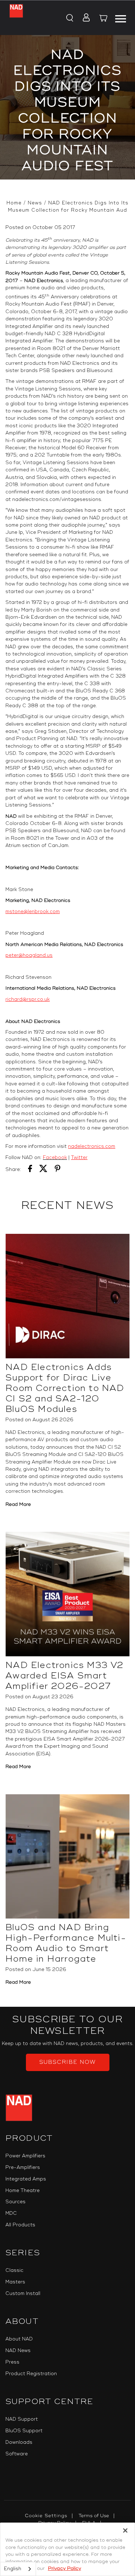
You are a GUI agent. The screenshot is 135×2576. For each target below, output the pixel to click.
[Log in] (84, 18)
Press (12, 2362)
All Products (20, 2225)
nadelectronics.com (92, 1146)
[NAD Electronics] (16, 18)
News (35, 203)
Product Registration (31, 2374)
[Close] (125, 2530)
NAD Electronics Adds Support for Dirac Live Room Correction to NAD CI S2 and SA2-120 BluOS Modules (65, 1388)
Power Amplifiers (25, 2156)
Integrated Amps (26, 2179)
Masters (15, 2282)
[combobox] (18, 2569)
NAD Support (22, 2419)
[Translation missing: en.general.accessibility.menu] (120, 18)
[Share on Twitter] (43, 1170)
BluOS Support (24, 2431)
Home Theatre (22, 2191)
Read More (18, 1504)
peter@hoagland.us (29, 955)
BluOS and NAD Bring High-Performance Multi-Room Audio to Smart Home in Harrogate (66, 1943)
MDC (11, 2213)
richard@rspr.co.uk (28, 999)
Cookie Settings (46, 2516)
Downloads (19, 2442)
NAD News (18, 2351)
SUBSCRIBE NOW (67, 2062)
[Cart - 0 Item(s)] (104, 19)
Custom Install (23, 2294)
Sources (15, 2202)
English (13, 2569)
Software (17, 2454)
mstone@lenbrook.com (33, 912)
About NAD (19, 2339)
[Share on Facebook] (30, 1170)
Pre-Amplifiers (23, 2167)
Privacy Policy (64, 2568)
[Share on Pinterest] (58, 1170)
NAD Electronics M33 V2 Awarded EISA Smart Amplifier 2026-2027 (64, 1676)
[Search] (69, 18)
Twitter (79, 1158)
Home (14, 203)
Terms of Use (94, 2516)
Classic (14, 2270)
